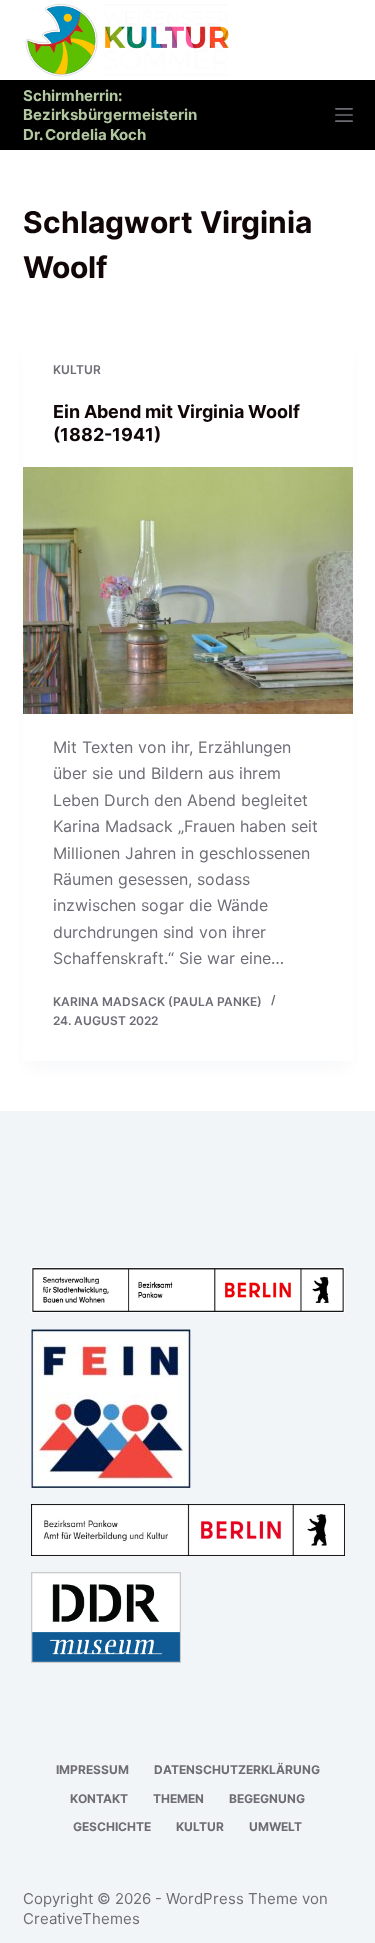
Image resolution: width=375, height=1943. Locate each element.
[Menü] (344, 115)
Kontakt (99, 1798)
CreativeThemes (81, 1918)
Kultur (77, 369)
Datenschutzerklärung (237, 1769)
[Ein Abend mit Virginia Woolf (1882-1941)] (188, 591)
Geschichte (112, 1826)
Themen (178, 1798)
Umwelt (275, 1826)
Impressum (92, 1769)
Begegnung (267, 1798)
